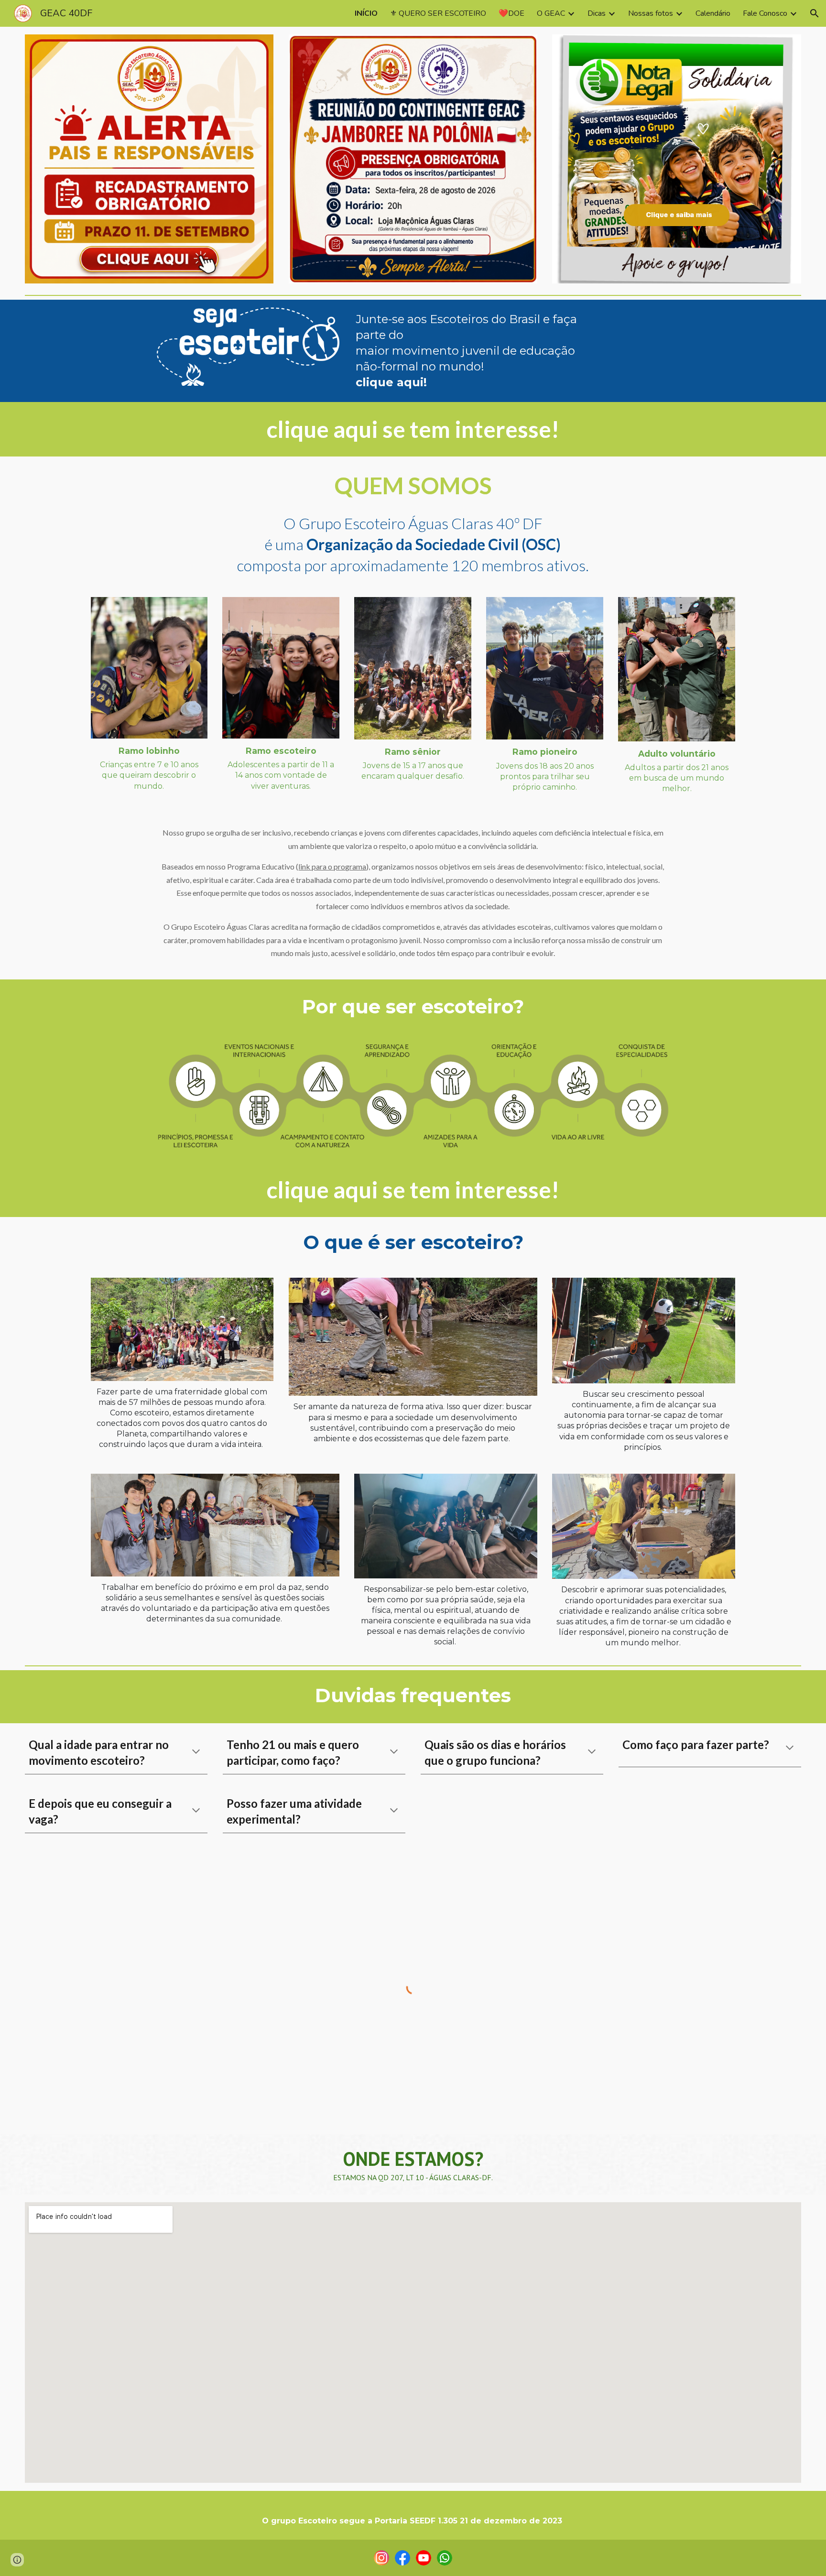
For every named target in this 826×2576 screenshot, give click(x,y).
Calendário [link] (713, 13)
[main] (479, 351)
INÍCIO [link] (366, 13)
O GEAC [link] (551, 13)
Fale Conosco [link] (765, 13)
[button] (815, 13)
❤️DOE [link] (511, 13)
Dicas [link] (597, 13)
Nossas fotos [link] (651, 13)
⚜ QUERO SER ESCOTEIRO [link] (438, 13)
